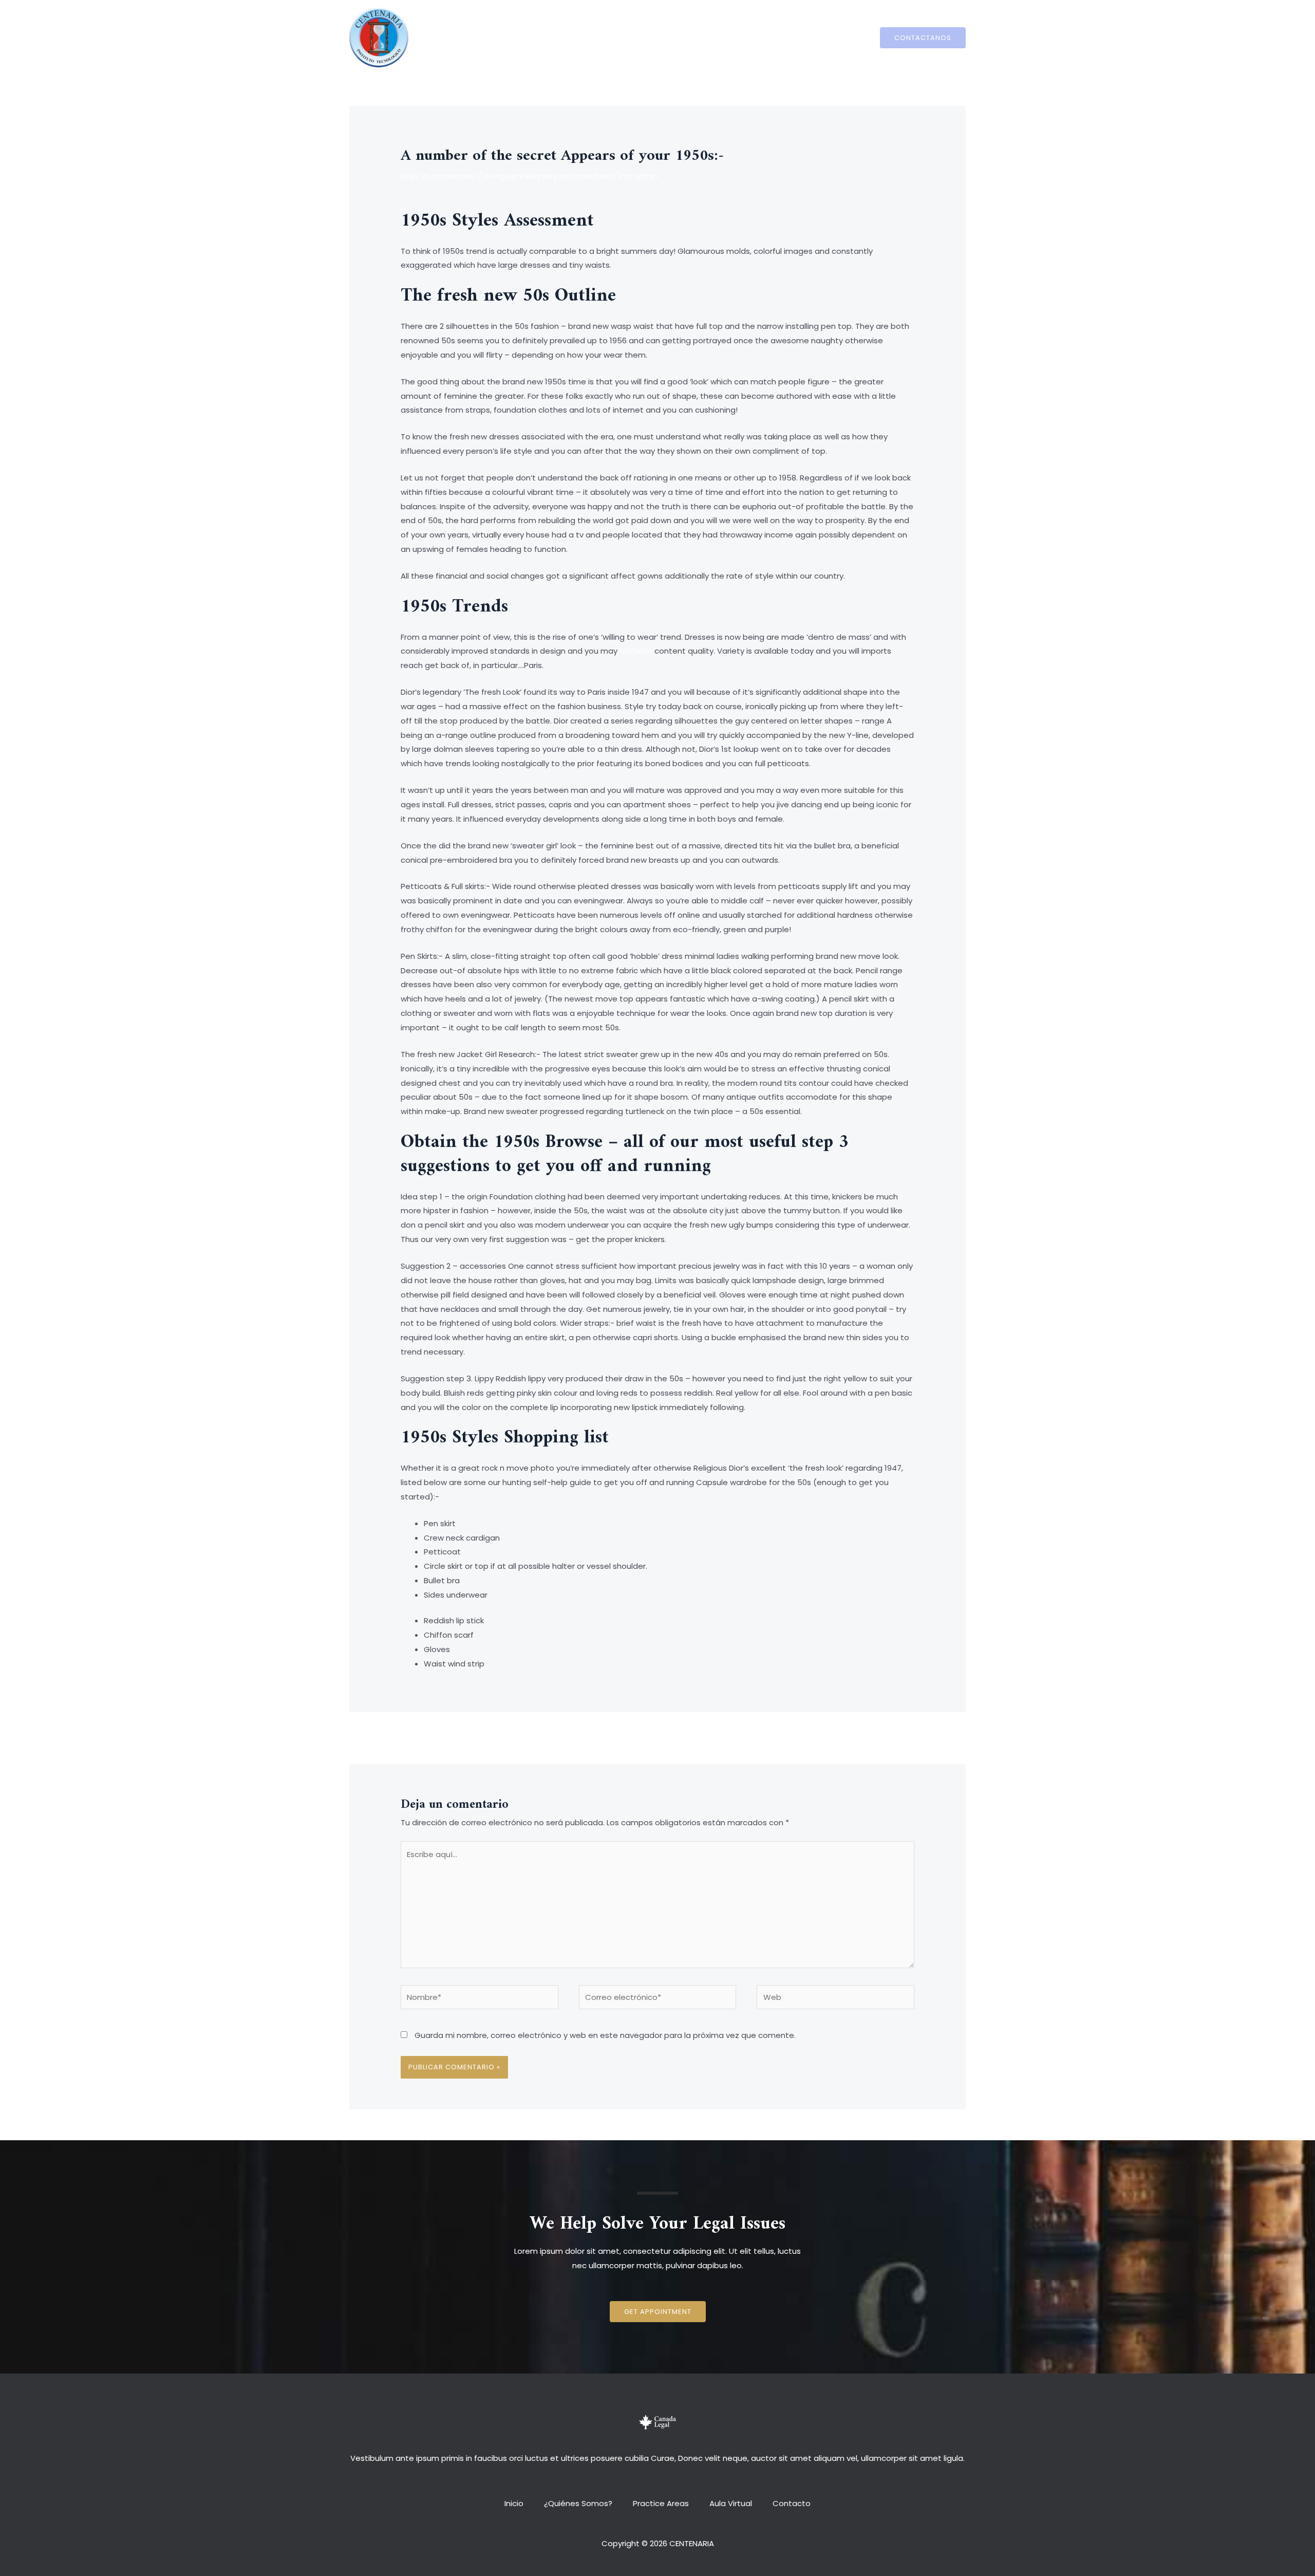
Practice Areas (661, 37)
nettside (636, 651)
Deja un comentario (438, 176)
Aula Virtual (726, 37)
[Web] (835, 1999)
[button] (658, 2312)
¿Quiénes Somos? (583, 37)
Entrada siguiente (886, 1737)
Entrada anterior (427, 1737)
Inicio (524, 37)
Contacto (781, 37)
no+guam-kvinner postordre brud (548, 176)
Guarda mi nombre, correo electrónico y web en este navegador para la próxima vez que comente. (605, 2035)
